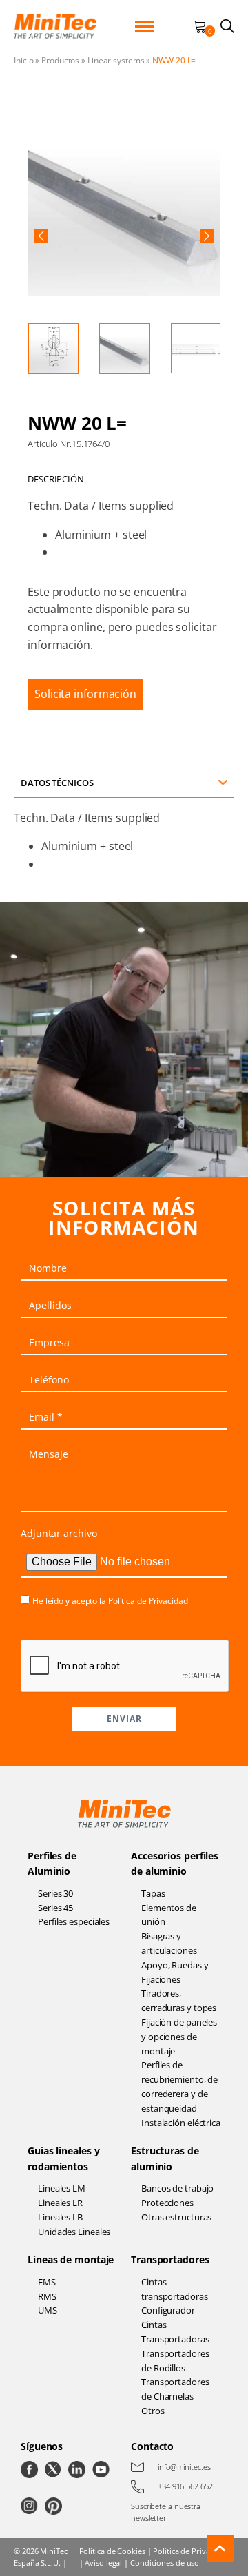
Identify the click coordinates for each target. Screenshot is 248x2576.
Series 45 (55, 1908)
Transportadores (170, 2259)
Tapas (153, 1893)
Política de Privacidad (148, 1601)
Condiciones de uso (165, 2563)
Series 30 (55, 1893)
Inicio (23, 60)
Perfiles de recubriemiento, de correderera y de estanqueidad (179, 2086)
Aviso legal (103, 2563)
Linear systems (116, 60)
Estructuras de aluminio (165, 2158)
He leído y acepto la (110, 1601)
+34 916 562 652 (185, 2486)
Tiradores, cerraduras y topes (179, 2000)
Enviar (124, 1719)
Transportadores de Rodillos (175, 2361)
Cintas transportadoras (175, 2289)
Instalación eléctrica (181, 2123)
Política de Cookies (112, 2551)
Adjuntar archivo (59, 1533)
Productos (60, 60)
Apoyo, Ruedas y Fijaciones (175, 1972)
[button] (41, 236)
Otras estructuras (176, 2217)
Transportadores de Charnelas (175, 2389)
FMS (47, 2282)
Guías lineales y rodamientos (63, 2158)
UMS (48, 2310)
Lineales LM (62, 2188)
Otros (153, 2411)
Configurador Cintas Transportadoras (175, 2325)
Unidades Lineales (74, 2232)
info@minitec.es (184, 2467)
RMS (47, 2296)
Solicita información (85, 694)
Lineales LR (60, 2203)
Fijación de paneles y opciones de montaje (179, 2037)
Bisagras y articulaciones (169, 1943)
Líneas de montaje (71, 2259)
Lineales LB (60, 2217)
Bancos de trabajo (177, 2188)
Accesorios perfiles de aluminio (175, 1863)
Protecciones (167, 2203)
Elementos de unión (169, 1915)
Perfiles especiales (74, 1921)
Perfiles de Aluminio (52, 1863)
